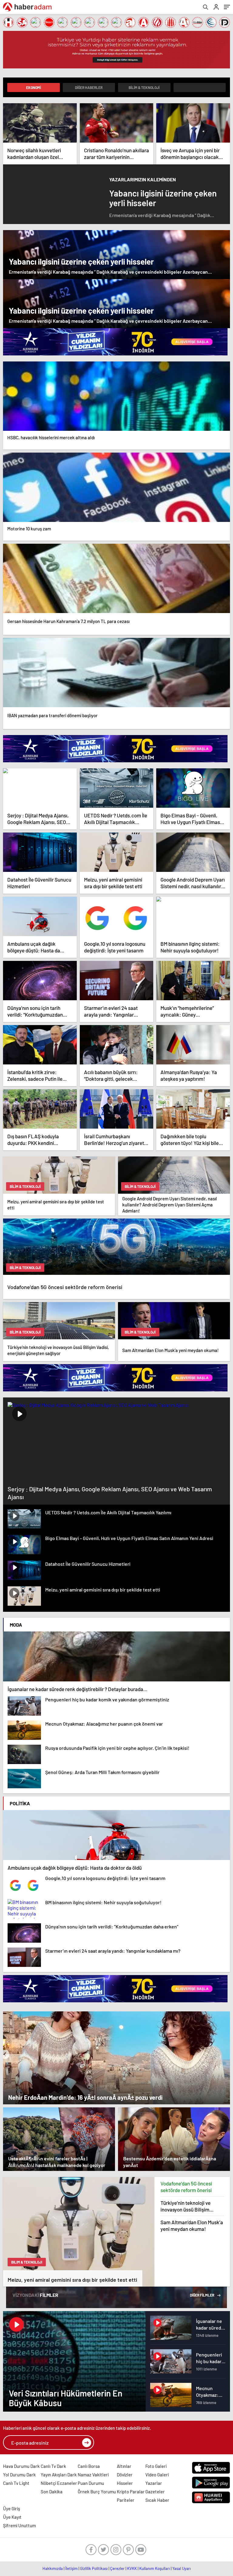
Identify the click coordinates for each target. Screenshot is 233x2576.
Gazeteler (155, 2492)
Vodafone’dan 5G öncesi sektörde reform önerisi (186, 2187)
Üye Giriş (12, 2508)
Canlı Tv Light (16, 2483)
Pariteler (126, 2500)
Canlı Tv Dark (53, 2466)
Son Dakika (52, 2492)
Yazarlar (154, 2483)
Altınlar (124, 2466)
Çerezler (117, 2568)
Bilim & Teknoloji (144, 87)
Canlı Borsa (89, 2466)
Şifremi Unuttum (19, 2525)
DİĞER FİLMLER (202, 2295)
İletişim (71, 2568)
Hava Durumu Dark (21, 2466)
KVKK (132, 2568)
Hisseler (125, 2483)
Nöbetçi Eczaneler (59, 2483)
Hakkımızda (53, 2568)
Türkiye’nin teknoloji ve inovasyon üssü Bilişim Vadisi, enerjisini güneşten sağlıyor (189, 2206)
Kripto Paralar (131, 2492)
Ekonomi (34, 87)
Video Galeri (157, 2475)
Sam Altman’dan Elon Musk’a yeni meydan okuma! (192, 2225)
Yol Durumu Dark (19, 2475)
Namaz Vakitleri (93, 2475)
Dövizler (125, 2475)
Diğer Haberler (89, 87)
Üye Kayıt (12, 2517)
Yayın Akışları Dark (59, 2475)
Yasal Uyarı (182, 2568)
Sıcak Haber (157, 2500)
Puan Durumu (91, 2483)
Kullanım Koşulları (155, 2568)
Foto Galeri (156, 2466)
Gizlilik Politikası (94, 2568)
